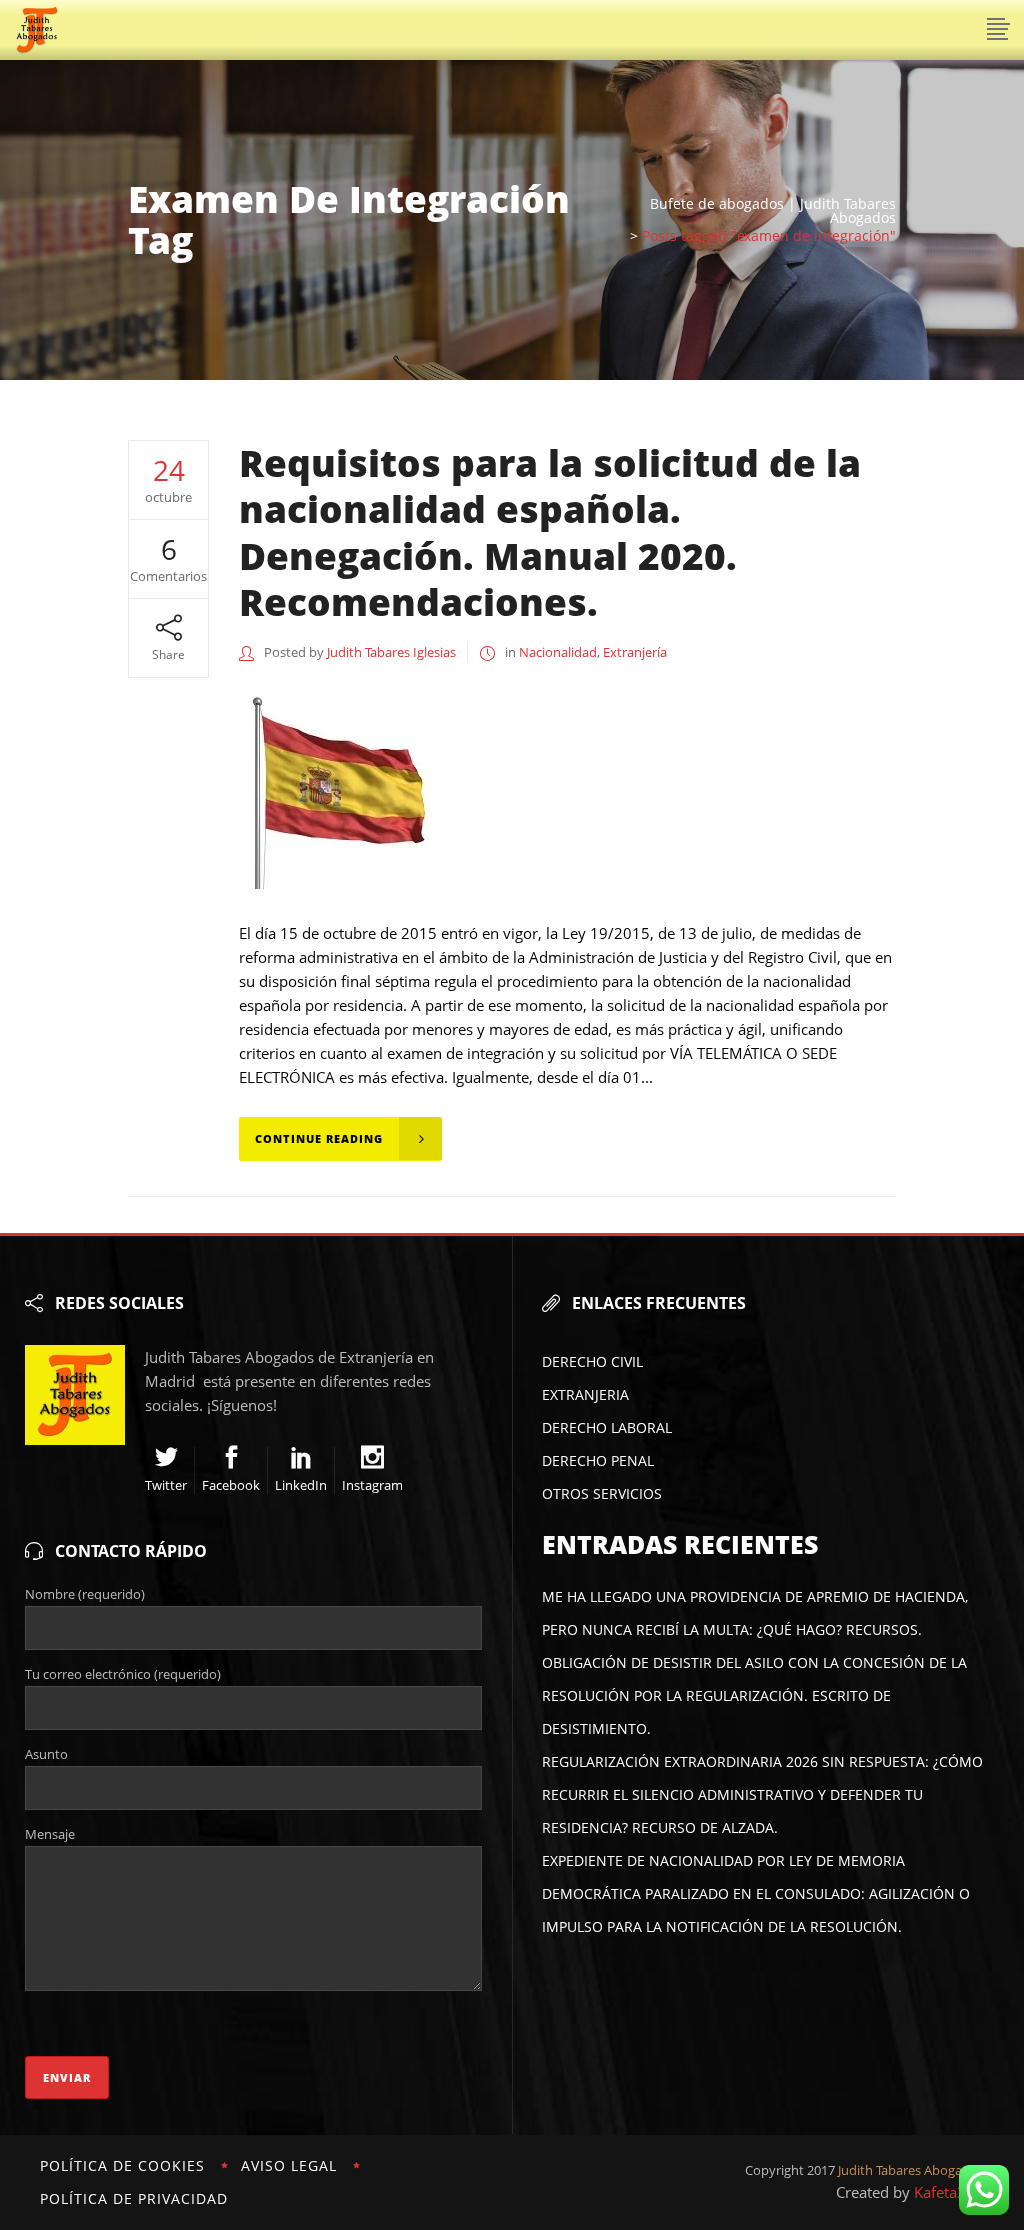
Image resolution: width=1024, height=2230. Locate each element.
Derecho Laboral (607, 1427)
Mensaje (50, 1834)
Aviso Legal (289, 2165)
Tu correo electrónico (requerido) (123, 1674)
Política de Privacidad (134, 2198)
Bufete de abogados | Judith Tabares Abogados (773, 211)
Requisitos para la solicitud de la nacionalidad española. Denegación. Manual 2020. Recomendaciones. (550, 532)
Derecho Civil (592, 1361)
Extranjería (635, 652)
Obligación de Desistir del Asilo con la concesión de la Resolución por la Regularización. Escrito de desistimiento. (754, 1695)
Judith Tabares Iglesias (391, 652)
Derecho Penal (598, 1460)
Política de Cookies (122, 2165)
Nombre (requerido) (85, 1594)
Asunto (46, 1754)
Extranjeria (585, 1394)
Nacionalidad (558, 652)
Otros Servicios (602, 1493)
